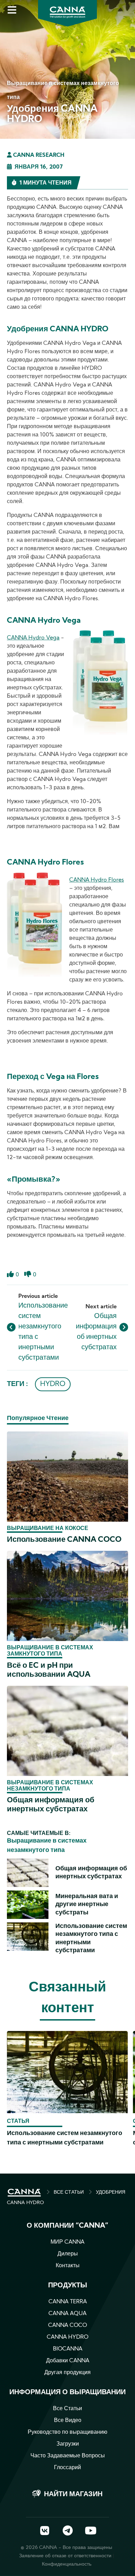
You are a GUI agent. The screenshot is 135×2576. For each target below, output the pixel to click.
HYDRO (53, 1384)
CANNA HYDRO (67, 2337)
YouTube (90, 2531)
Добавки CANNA (68, 2361)
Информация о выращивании (67, 2392)
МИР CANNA (67, 2242)
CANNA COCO (67, 2326)
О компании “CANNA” (67, 2226)
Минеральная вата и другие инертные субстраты (87, 1905)
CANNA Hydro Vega (33, 638)
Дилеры (68, 2254)
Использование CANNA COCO (64, 1540)
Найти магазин (73, 2494)
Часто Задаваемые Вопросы (68, 2456)
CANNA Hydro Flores (97, 880)
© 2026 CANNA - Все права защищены (66, 2548)
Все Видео (68, 2421)
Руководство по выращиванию (67, 2432)
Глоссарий (67, 2468)
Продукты (68, 2286)
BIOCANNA (68, 2349)
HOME (24, 2193)
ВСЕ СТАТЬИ (69, 2192)
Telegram (67, 2531)
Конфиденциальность (67, 2564)
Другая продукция (67, 2373)
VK (45, 2531)
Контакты (68, 2266)
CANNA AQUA (67, 2314)
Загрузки (68, 2444)
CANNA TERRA (68, 2302)
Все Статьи (67, 2409)
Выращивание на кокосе (48, 1529)
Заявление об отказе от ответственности (65, 2556)
